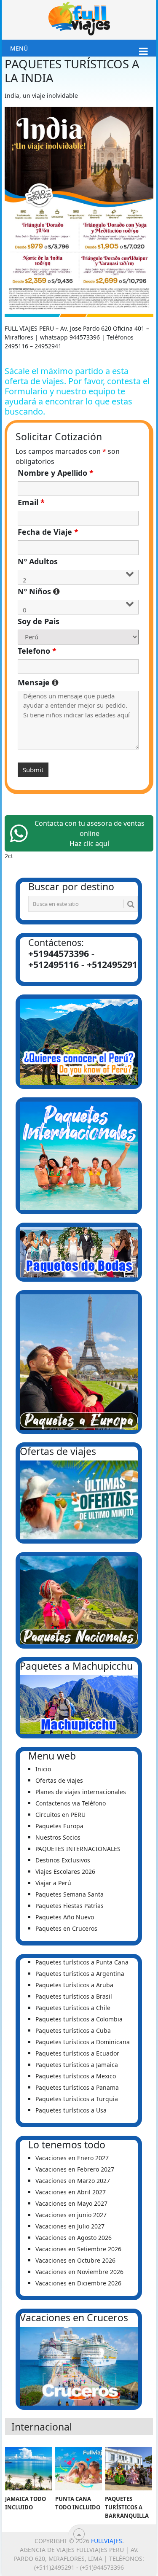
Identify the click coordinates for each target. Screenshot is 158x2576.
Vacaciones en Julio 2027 (70, 2226)
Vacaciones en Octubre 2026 (75, 2260)
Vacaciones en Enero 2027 (72, 2158)
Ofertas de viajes (59, 1780)
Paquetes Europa (59, 1826)
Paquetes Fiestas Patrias (70, 1906)
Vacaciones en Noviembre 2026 (79, 2272)
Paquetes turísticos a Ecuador (77, 2053)
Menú (19, 48)
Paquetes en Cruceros (66, 1928)
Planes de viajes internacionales (81, 1792)
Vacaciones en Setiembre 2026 (78, 2249)
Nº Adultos (38, 561)
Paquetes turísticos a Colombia (79, 2019)
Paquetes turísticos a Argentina (80, 1974)
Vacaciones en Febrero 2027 (75, 2169)
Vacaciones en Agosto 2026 (74, 2238)
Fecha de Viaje (48, 532)
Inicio (43, 1769)
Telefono (37, 651)
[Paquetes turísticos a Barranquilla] (129, 2469)
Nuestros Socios (58, 1837)
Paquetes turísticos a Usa (71, 2110)
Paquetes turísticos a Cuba (73, 2030)
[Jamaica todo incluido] (29, 2469)
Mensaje (78, 682)
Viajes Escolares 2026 (65, 1871)
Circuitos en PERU (60, 1815)
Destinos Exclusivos (63, 1860)
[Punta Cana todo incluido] (79, 2469)
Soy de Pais (39, 621)
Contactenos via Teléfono (71, 1803)
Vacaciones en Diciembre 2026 (78, 2283)
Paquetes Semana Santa (70, 1894)
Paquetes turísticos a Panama (77, 2087)
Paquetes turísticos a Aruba (74, 1985)
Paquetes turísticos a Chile (73, 2008)
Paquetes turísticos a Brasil (74, 1996)
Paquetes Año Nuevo (65, 1917)
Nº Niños (78, 591)
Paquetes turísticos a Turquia (77, 2099)
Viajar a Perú (53, 1883)
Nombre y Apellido (56, 473)
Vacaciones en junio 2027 (71, 2215)
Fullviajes (107, 2541)
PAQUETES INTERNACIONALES (78, 1849)
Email (31, 502)
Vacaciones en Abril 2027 (71, 2192)
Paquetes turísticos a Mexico (76, 2076)
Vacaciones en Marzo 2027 (73, 2181)
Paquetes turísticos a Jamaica (77, 2065)
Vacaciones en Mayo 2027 (71, 2203)
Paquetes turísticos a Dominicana (83, 2042)
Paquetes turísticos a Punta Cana (82, 1962)
